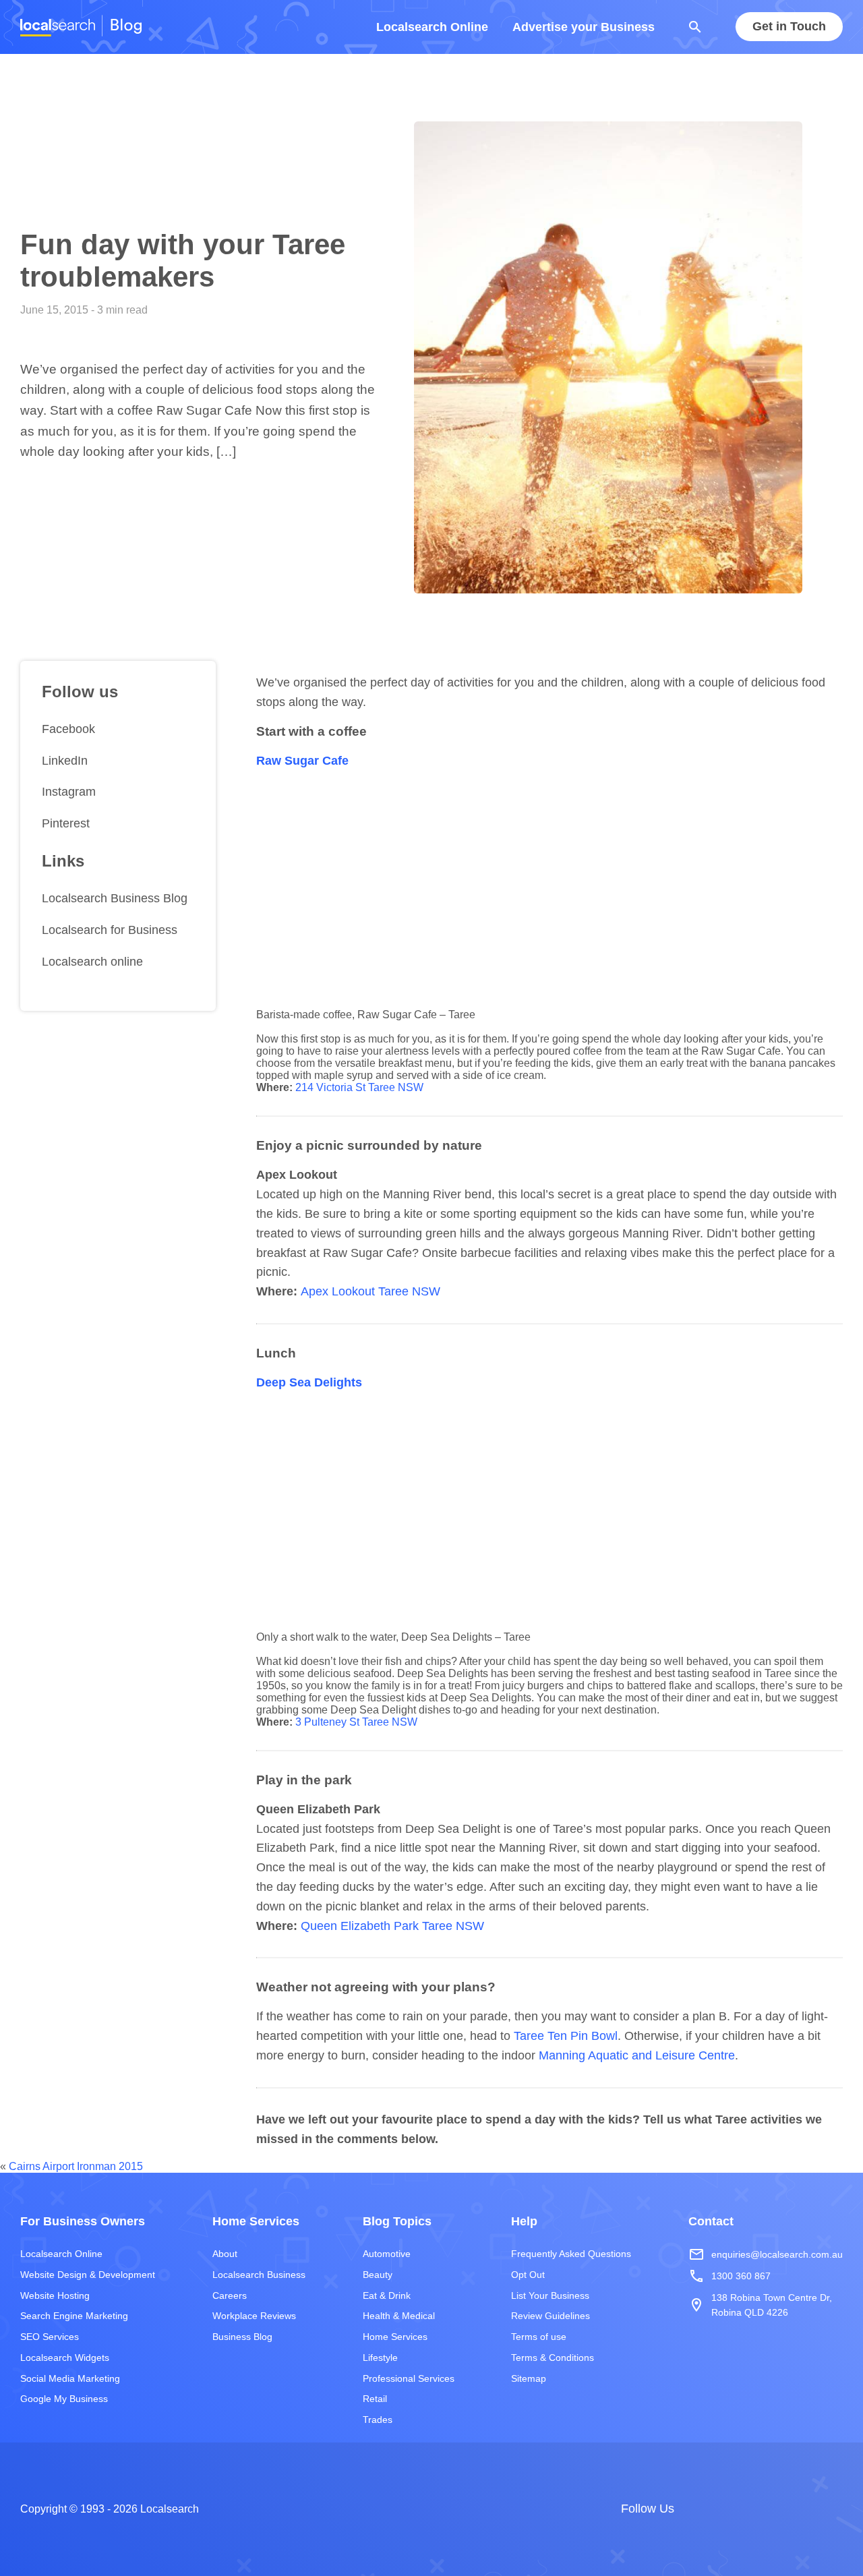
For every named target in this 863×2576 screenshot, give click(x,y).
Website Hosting (55, 2295)
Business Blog (242, 2337)
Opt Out (528, 2275)
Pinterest (66, 823)
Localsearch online (92, 962)
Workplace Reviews (254, 2316)
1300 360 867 (730, 2277)
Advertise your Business (584, 27)
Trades (378, 2420)
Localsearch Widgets (65, 2358)
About (225, 2254)
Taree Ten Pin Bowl (566, 2036)
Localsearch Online (432, 27)
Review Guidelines (550, 2316)
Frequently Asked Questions (571, 2254)
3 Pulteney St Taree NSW (356, 1722)
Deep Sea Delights (309, 1382)
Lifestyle (380, 2358)
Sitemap (529, 2378)
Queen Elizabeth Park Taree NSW (392, 1926)
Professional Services (409, 2378)
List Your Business (550, 2295)
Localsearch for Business (110, 930)
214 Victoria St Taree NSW (359, 1087)
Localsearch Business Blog (115, 898)
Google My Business (64, 2399)
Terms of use (539, 2337)
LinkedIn (65, 761)
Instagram (69, 792)
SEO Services (50, 2337)
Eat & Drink (387, 2295)
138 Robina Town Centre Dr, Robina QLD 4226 (760, 2305)
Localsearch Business (259, 2275)
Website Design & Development (88, 2275)
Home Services (395, 2337)
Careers (230, 2295)
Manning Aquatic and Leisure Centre (637, 2055)
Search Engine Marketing (74, 2316)
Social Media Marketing (70, 2378)
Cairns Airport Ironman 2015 (76, 2166)
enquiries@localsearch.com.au (766, 2254)
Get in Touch (789, 27)
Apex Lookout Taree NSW (370, 1291)
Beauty (378, 2275)
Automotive (387, 2254)
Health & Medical (399, 2316)
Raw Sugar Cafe (302, 761)
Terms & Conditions (553, 2358)
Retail (375, 2399)
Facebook (68, 729)
